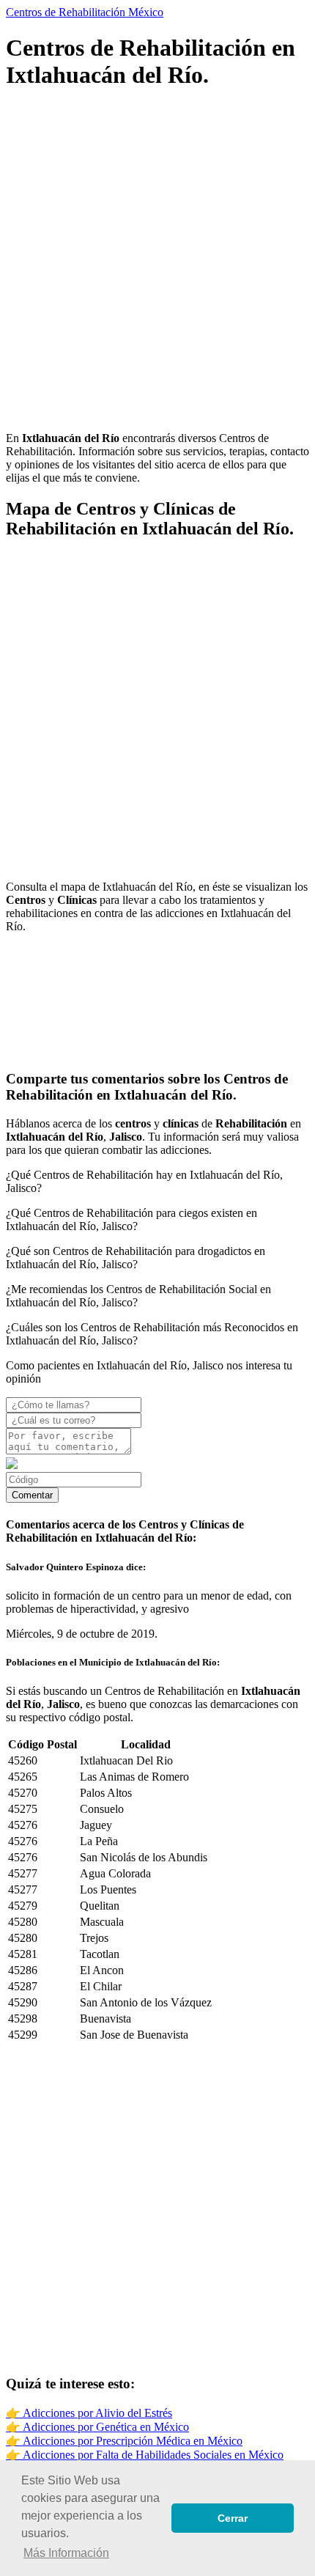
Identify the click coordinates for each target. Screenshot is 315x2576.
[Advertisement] (157, 262)
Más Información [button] (66, 2553)
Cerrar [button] (233, 2518)
